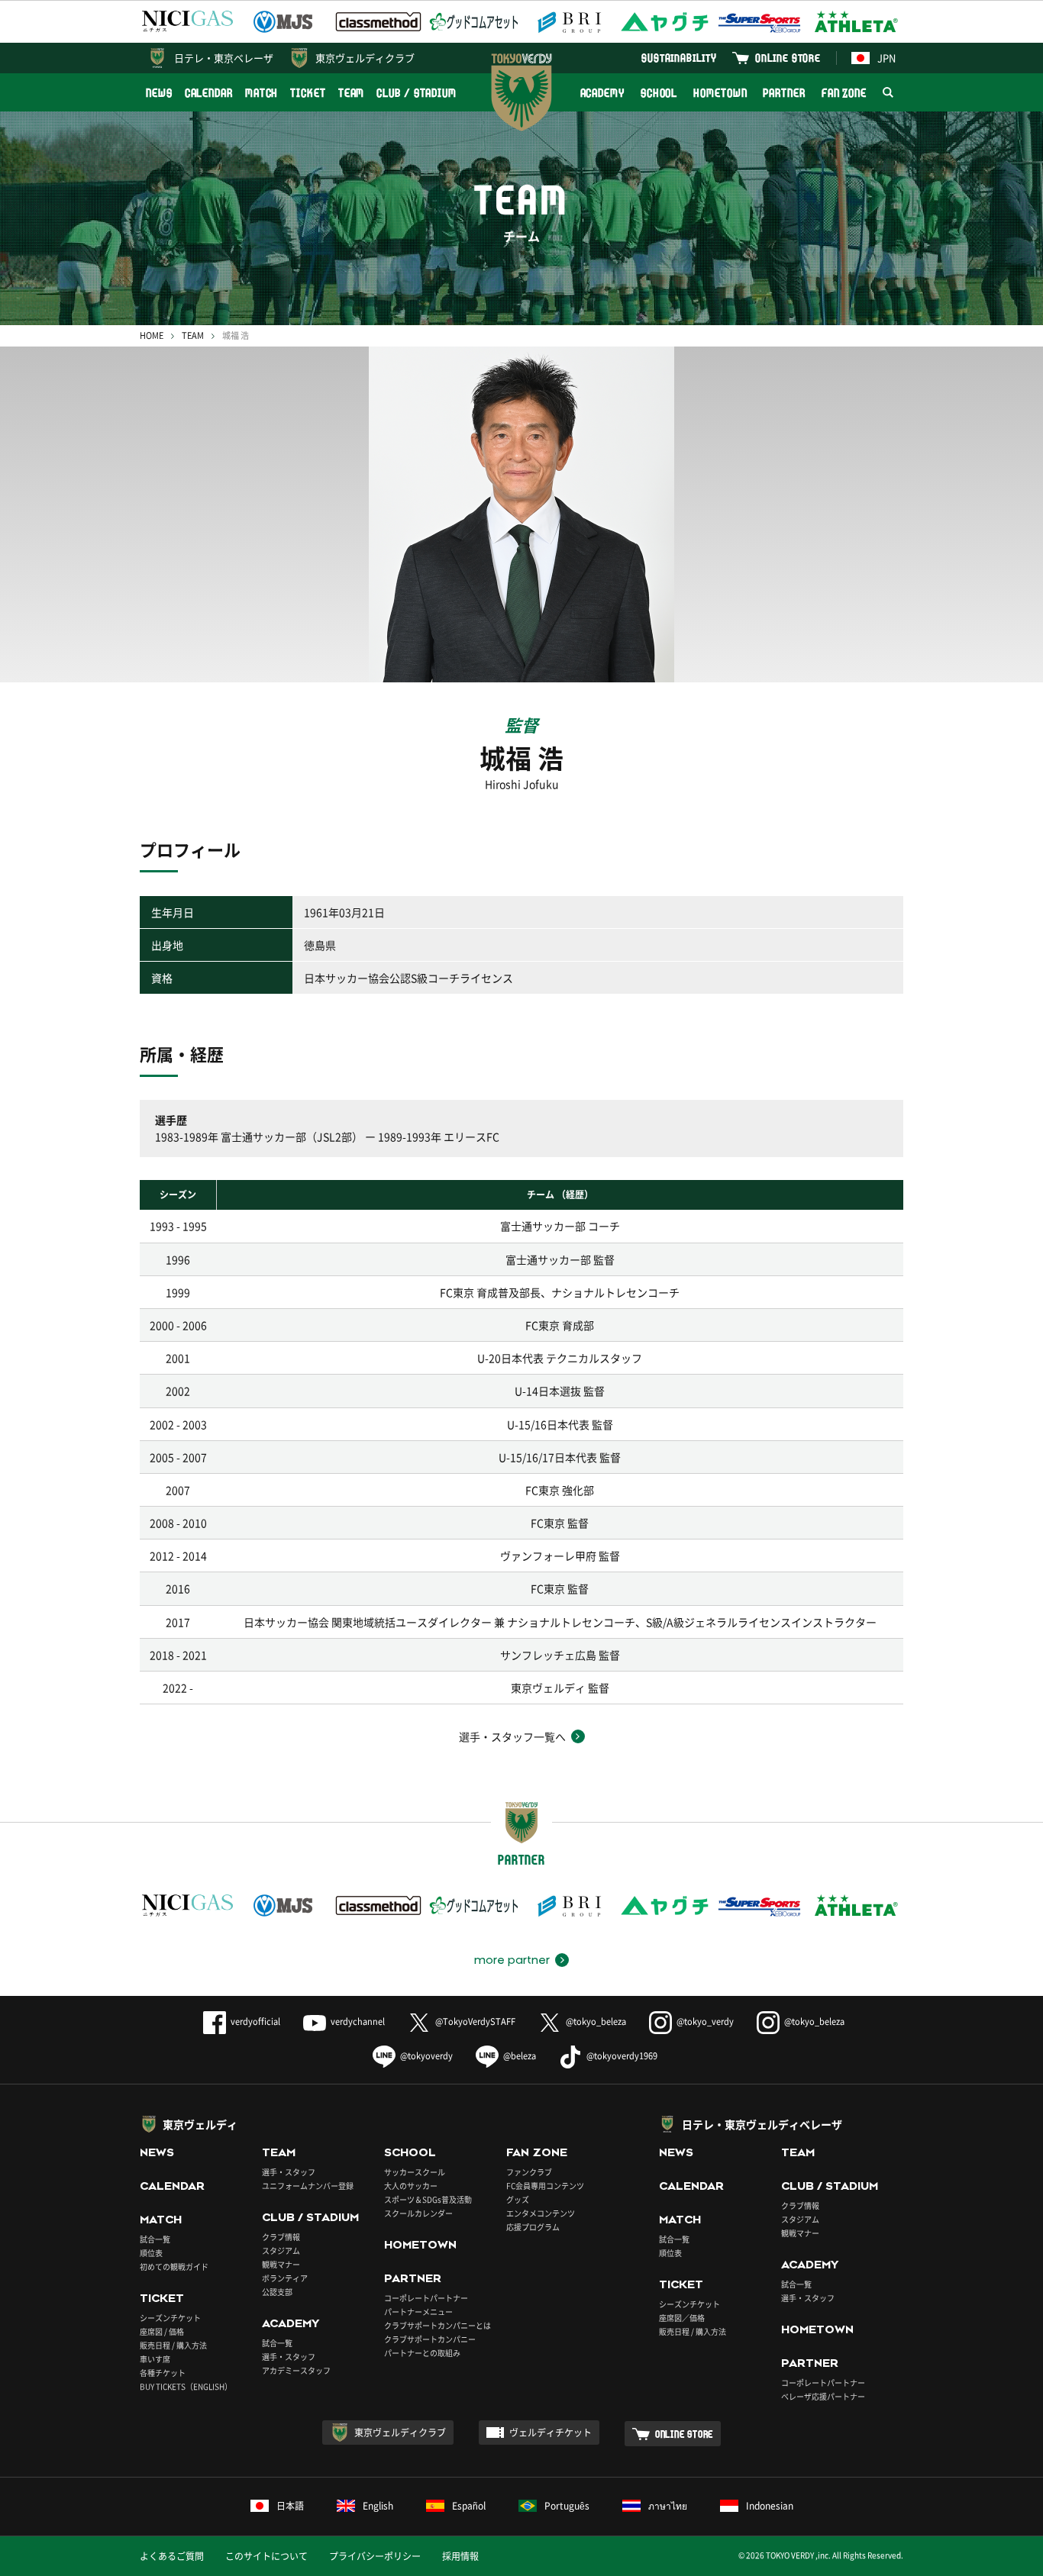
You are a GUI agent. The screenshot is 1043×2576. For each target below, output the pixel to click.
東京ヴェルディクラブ (365, 58)
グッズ (518, 2199)
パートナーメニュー (418, 2312)
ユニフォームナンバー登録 (308, 2186)
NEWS (159, 93)
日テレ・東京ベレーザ (224, 58)
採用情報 (460, 2556)
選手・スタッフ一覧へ (512, 1736)
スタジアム (281, 2250)
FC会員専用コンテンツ (545, 2186)
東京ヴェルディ (200, 2124)
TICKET (308, 93)
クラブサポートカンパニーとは (438, 2325)
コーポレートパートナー (426, 2298)
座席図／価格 (682, 2318)
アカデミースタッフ (296, 2370)
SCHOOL (659, 93)
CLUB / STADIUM (417, 93)
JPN (886, 58)
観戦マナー (281, 2264)
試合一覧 (155, 2239)
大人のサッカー (411, 2186)
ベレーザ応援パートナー (823, 2396)
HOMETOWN (720, 93)
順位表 (151, 2253)
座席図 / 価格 (162, 2331)
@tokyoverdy (426, 2056)
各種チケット (163, 2373)
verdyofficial (255, 2021)
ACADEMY (602, 93)
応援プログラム (533, 2227)
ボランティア (285, 2278)
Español (469, 2506)
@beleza (520, 2056)
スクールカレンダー (418, 2213)
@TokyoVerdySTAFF (475, 2021)
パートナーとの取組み (422, 2353)
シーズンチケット (170, 2318)
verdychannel (358, 2021)
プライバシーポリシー (375, 2556)
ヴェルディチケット (551, 2433)
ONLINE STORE (788, 58)
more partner (512, 1960)
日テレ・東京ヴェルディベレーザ (762, 2124)
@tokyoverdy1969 (622, 2056)
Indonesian (770, 2506)
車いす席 (155, 2359)
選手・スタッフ (289, 2172)
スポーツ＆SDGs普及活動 (428, 2199)
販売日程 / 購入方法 (173, 2345)
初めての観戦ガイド (174, 2266)
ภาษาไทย (668, 2506)
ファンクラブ (529, 2172)
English (378, 2506)
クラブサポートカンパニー (430, 2339)
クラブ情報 (281, 2237)
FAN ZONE (844, 93)
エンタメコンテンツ (541, 2213)
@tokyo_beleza (596, 2021)
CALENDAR (209, 93)
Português (567, 2506)
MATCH (262, 93)
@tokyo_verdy (705, 2021)
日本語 (290, 2506)
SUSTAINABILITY (679, 58)
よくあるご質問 (172, 2556)
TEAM (352, 93)
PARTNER (784, 93)
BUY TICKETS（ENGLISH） (186, 2386)
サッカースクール (415, 2172)
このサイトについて (266, 2556)
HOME (152, 335)
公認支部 (277, 2292)
